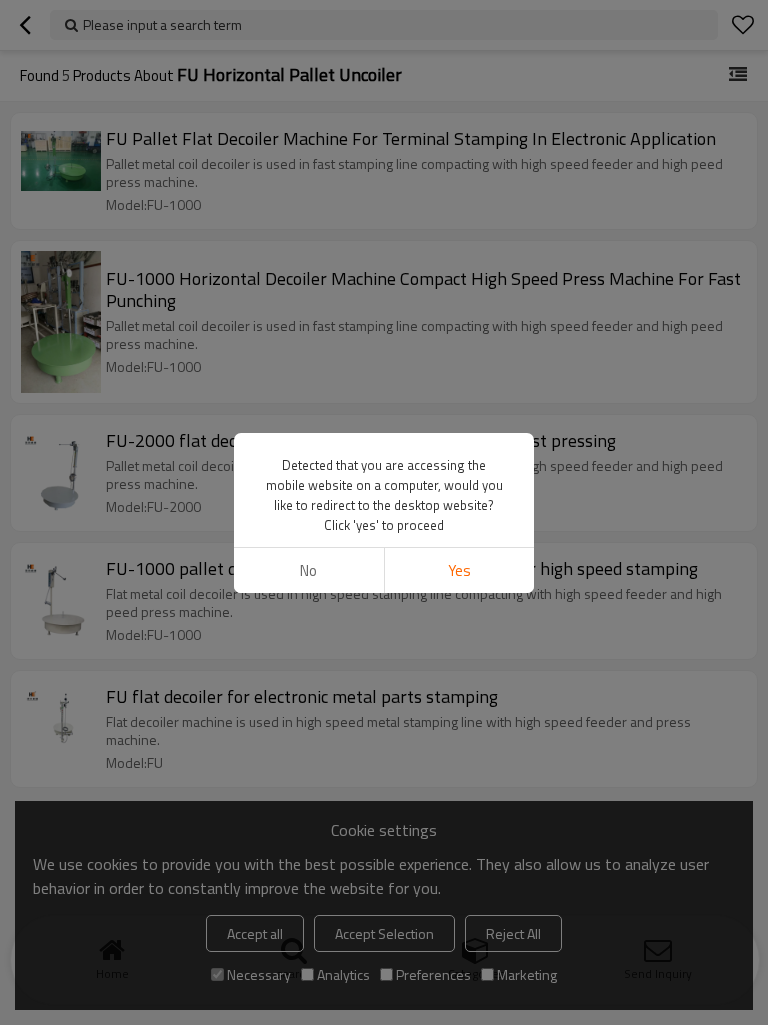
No (308, 570)
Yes (459, 570)
